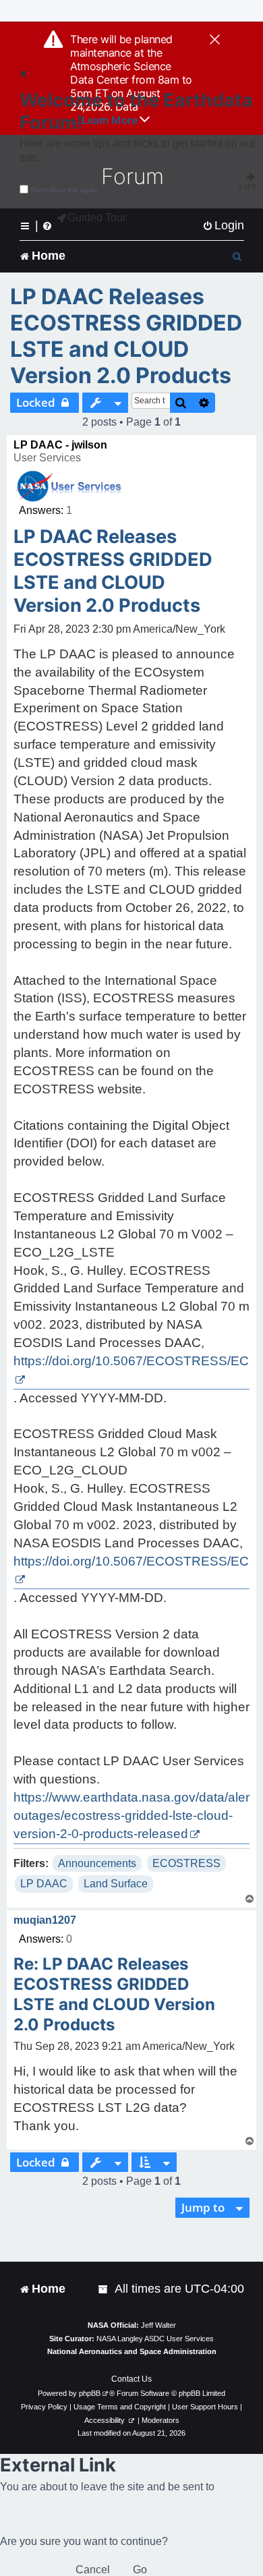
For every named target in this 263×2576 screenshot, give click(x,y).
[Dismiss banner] (215, 40)
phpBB (90, 2393)
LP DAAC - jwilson (60, 445)
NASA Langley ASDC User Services (155, 2339)
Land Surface (116, 1884)
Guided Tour (97, 218)
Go (140, 2570)
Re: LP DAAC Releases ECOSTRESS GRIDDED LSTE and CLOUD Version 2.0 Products (114, 1994)
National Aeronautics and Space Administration (132, 2351)
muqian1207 (45, 1920)
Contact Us (131, 2379)
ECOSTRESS (186, 1863)
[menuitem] (223, 226)
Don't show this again (64, 190)
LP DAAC (44, 1884)
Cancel (93, 2570)
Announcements (97, 1863)
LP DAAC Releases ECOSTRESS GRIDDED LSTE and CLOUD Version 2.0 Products (126, 336)
